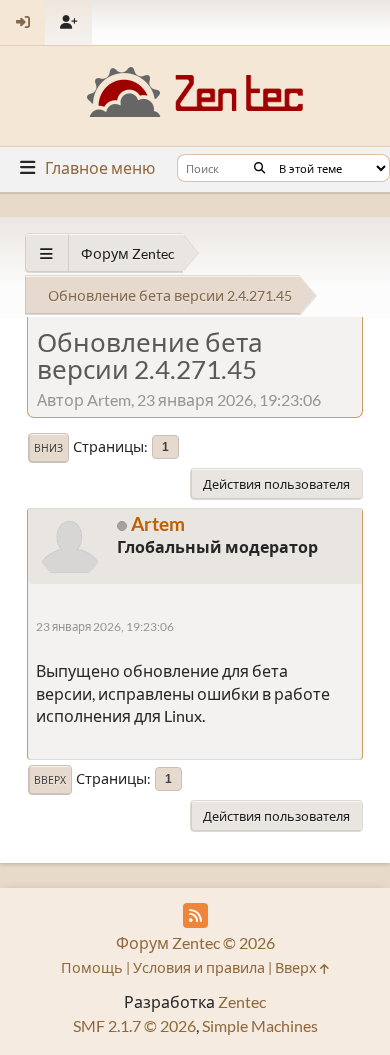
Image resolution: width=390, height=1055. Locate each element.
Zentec (242, 1001)
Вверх (50, 780)
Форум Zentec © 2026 (195, 942)
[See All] (46, 253)
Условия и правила (199, 967)
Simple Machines (260, 1025)
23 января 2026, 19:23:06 (105, 626)
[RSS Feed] (195, 915)
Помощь (92, 967)
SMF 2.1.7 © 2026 (134, 1025)
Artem (158, 523)
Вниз (48, 448)
